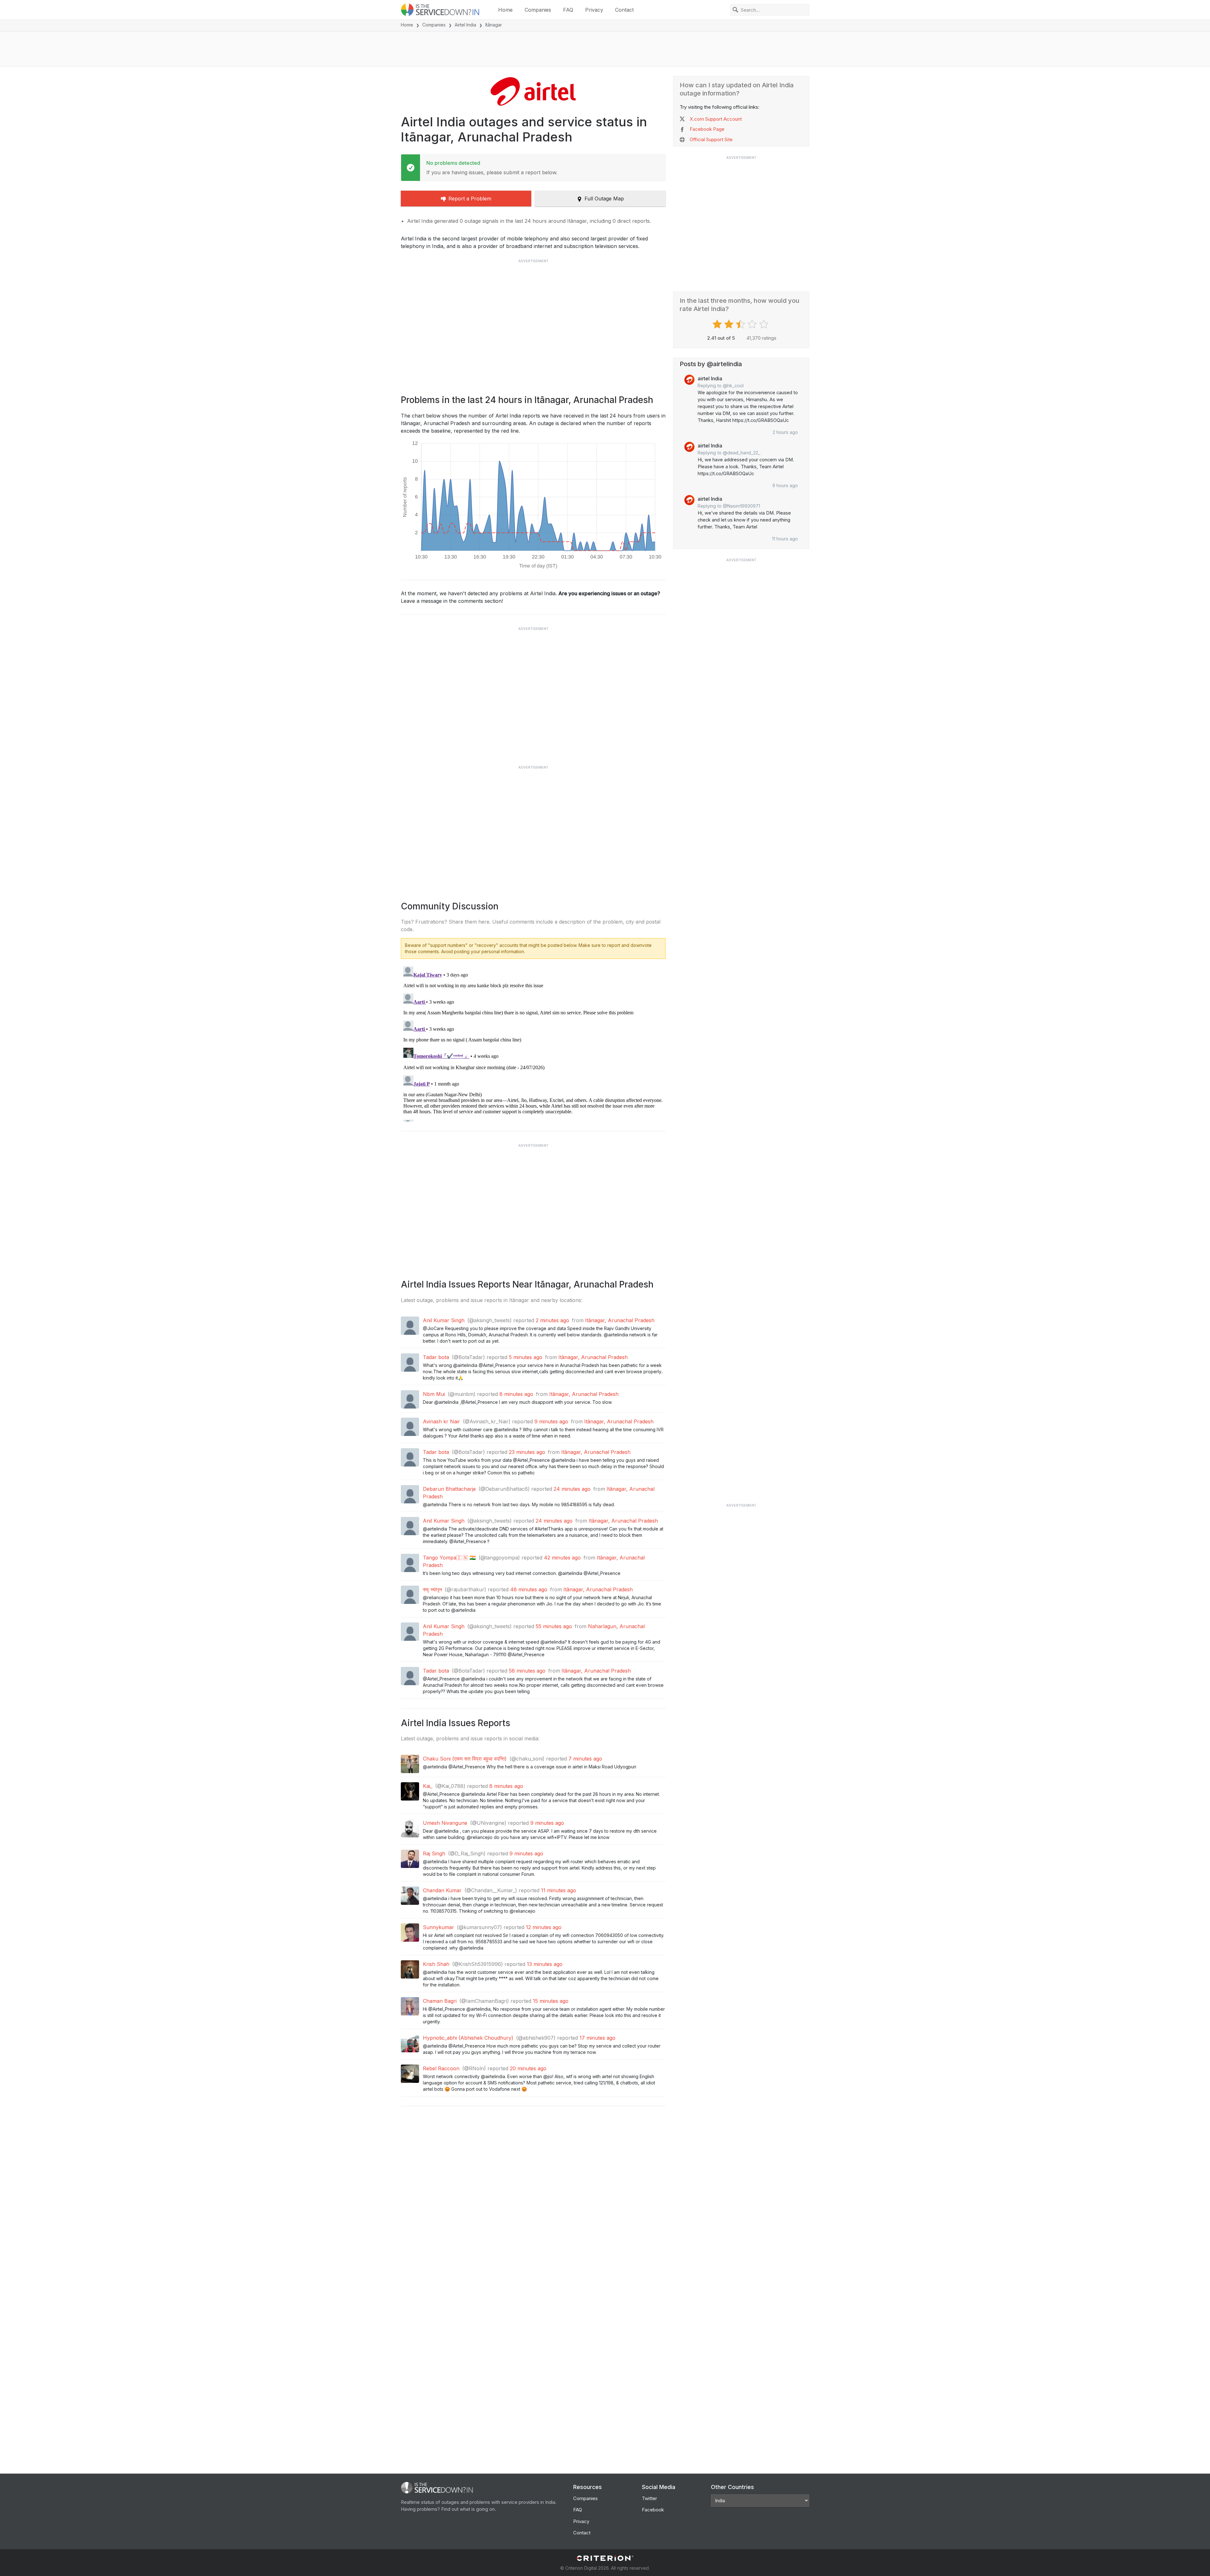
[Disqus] (533, 1043)
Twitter (649, 2498)
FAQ (568, 10)
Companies (538, 10)
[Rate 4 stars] (753, 324)
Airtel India (465, 25)
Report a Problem (470, 199)
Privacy (594, 10)
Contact (624, 10)
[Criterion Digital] (605, 2558)
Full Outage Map (604, 199)
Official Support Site (711, 139)
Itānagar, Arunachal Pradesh (620, 1320)
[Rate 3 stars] (741, 324)
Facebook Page (707, 129)
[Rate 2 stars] (730, 324)
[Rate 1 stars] (718, 324)
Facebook (653, 2510)
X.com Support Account (716, 119)
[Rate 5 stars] (765, 324)
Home (505, 10)
